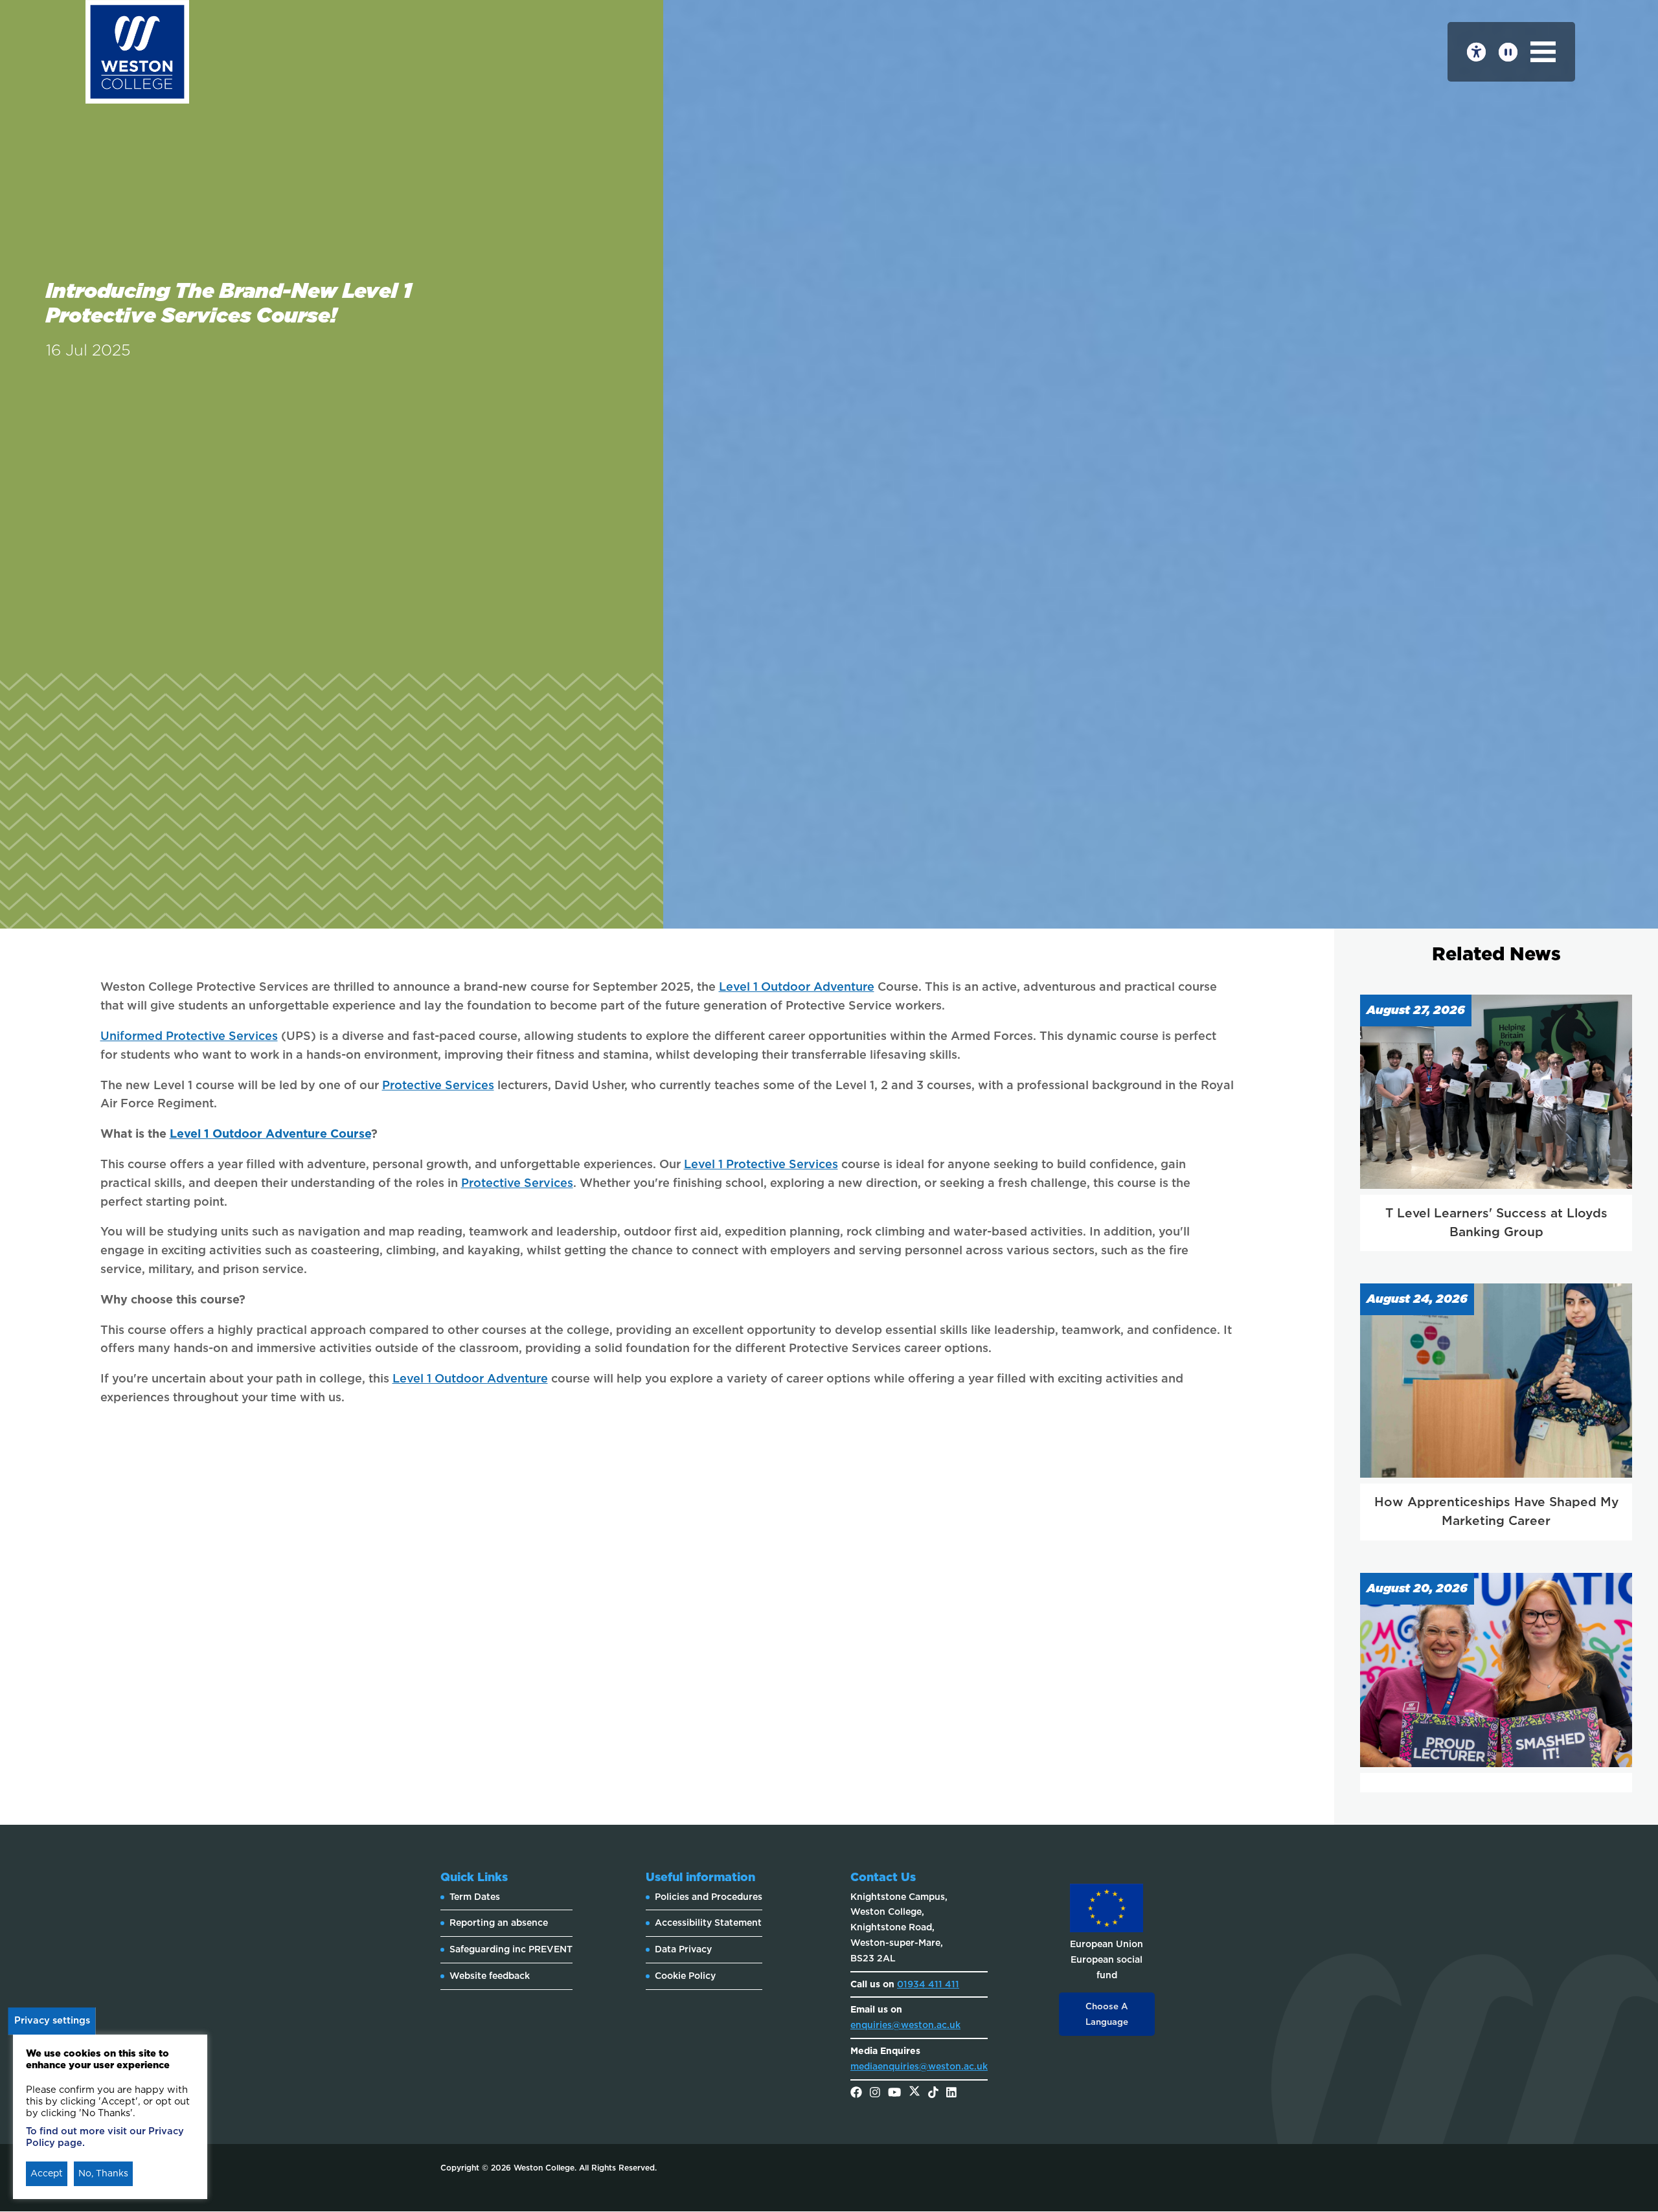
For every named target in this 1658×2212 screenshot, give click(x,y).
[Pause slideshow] (1508, 52)
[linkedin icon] (951, 2093)
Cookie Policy (685, 1976)
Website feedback (490, 1976)
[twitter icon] (914, 2093)
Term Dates (475, 1897)
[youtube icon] (894, 2093)
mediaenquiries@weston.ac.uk (919, 2066)
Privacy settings (52, 2020)
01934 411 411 (928, 1984)
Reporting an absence (499, 1923)
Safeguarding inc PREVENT (511, 1949)
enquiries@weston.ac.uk (905, 2025)
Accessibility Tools (1476, 52)
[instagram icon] (875, 2093)
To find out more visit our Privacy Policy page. (105, 2137)
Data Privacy (683, 1949)
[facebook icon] (856, 2093)
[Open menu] (1543, 52)
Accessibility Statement (708, 1923)
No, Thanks (103, 2173)
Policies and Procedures (709, 1897)
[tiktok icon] (933, 2093)
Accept (47, 2173)
